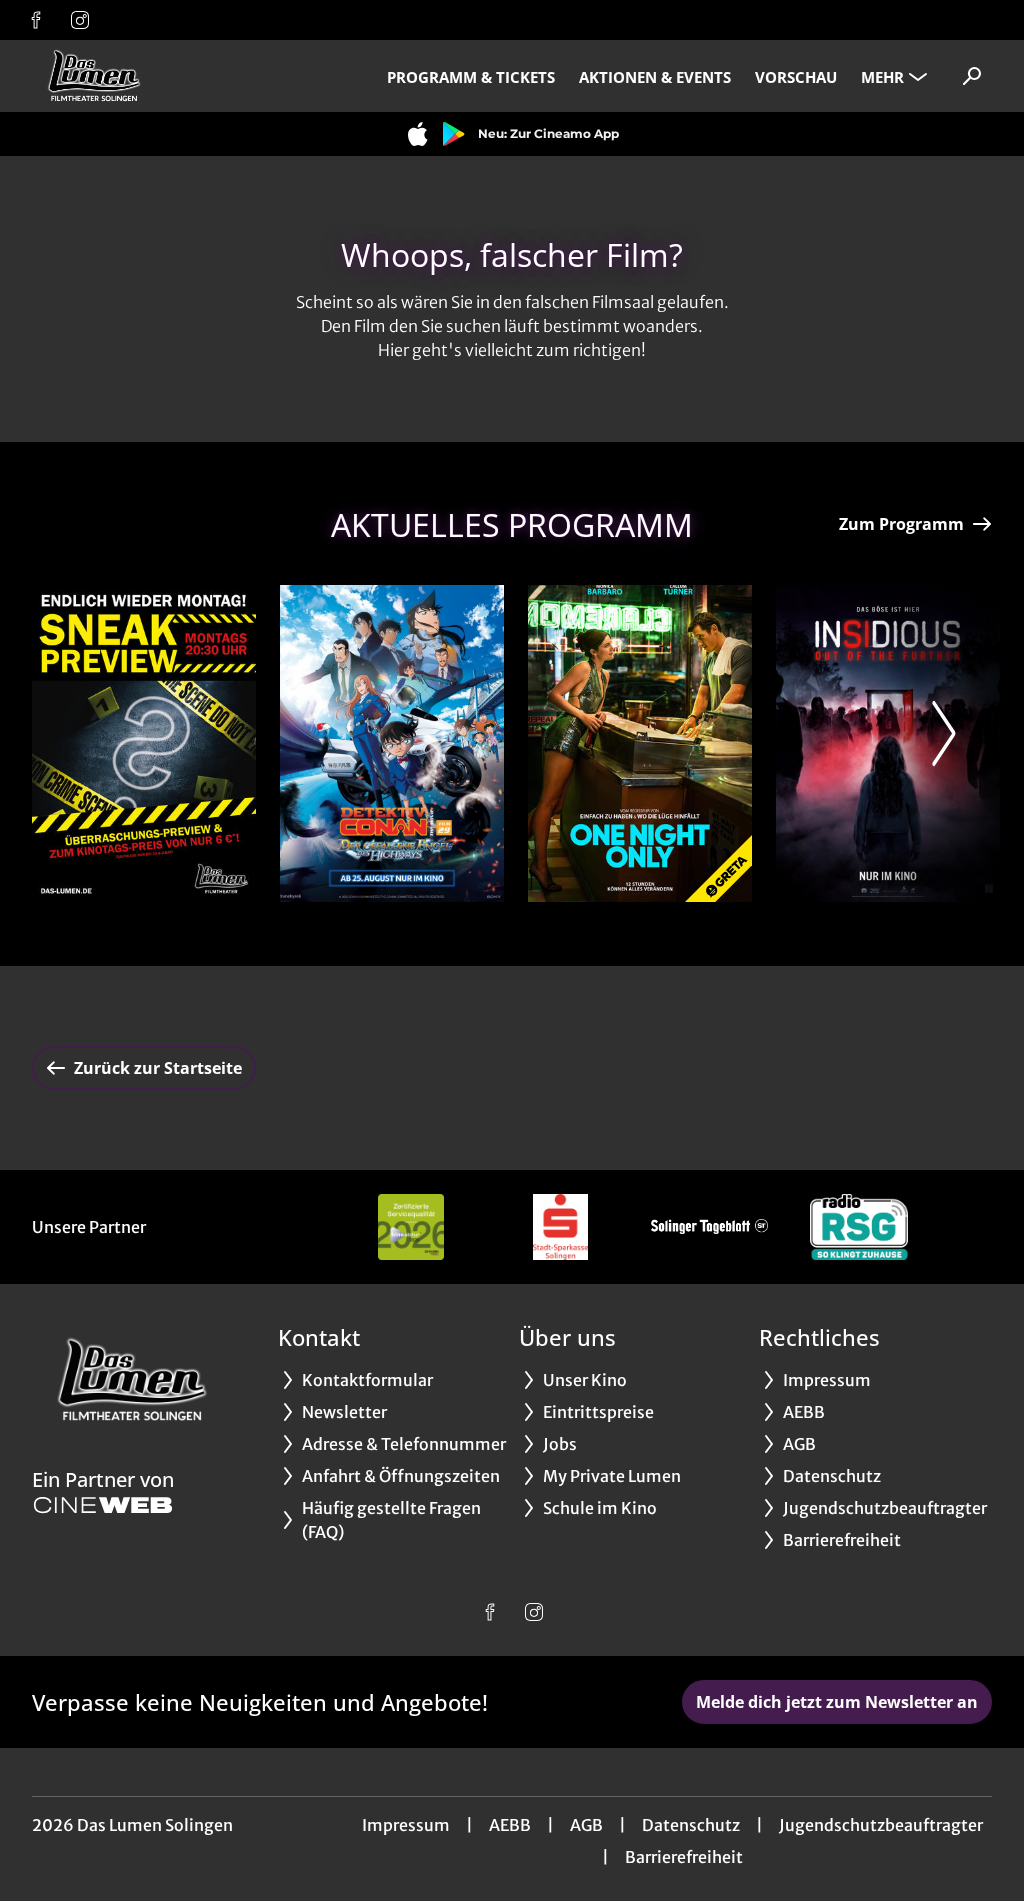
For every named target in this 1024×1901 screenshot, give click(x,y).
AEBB (510, 1825)
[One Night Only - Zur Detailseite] (640, 743)
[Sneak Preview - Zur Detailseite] (144, 743)
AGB (586, 1825)
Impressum (406, 1825)
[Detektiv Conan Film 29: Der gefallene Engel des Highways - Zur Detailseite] (392, 743)
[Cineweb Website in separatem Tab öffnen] (103, 1505)
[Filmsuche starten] (972, 76)
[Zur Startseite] (172, 76)
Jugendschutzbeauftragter (881, 1825)
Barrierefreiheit (684, 1857)
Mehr (882, 77)
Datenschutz (691, 1825)
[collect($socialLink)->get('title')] (36, 20)
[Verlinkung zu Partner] (411, 1227)
